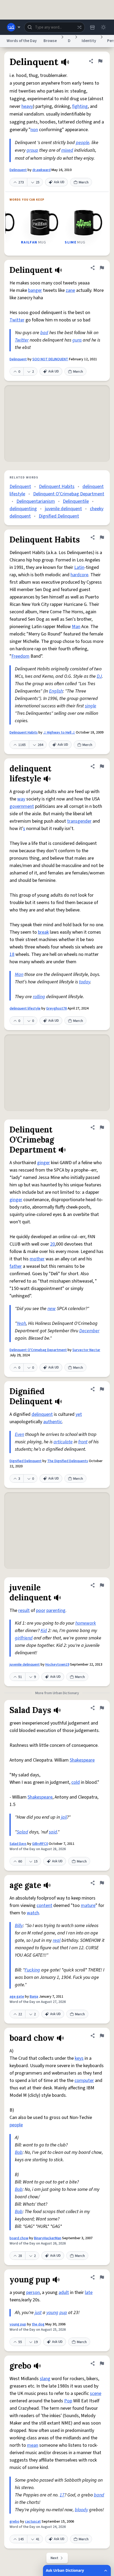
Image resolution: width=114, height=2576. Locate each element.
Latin (79, 567)
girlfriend (24, 1638)
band (99, 2495)
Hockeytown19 (57, 1665)
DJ (99, 676)
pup (63, 2313)
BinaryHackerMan (48, 2238)
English (56, 691)
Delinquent (18, 170)
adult (64, 2292)
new (52, 1309)
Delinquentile (76, 501)
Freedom (20, 656)
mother (37, 1259)
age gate (17, 1997)
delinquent (42, 1414)
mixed (67, 150)
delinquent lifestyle (25, 1008)
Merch (84, 182)
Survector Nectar (86, 1350)
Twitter (17, 320)
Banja (34, 1997)
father (16, 1266)
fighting (80, 106)
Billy (19, 1926)
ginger (43, 1163)
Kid (44, 1631)
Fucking (32, 1970)
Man (76, 627)
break (43, 932)
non (34, 130)
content (44, 1905)
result (24, 1610)
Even (19, 1434)
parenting (56, 1610)
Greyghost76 (56, 1008)
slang (45, 2379)
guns (77, 340)
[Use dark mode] (103, 27)
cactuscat (33, 2522)
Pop (68, 2401)
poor (41, 1610)
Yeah (21, 1323)
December (89, 1331)
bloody (81, 2510)
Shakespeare (82, 1760)
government (22, 806)
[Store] (92, 27)
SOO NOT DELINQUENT (50, 359)
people (83, 143)
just (38, 2313)
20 (52, 1244)
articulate (63, 1442)
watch (33, 1913)
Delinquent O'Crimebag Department (69, 494)
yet (79, 1414)
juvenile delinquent (63, 509)
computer (84, 2080)
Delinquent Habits (57, 487)
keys (79, 2058)
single (91, 706)
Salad (22, 1832)
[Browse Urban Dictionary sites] (14, 27)
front (83, 1442)
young (52, 2313)
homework (86, 1623)
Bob (19, 2152)
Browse (50, 41)
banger (35, 290)
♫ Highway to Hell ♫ (59, 732)
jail (64, 1817)
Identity (89, 41)
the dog (38, 2324)
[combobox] (54, 27)
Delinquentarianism (36, 501)
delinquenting (23, 509)
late (89, 2292)
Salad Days (18, 1844)
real (57, 1940)
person (33, 2292)
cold (76, 1782)
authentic (53, 1422)
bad (44, 333)
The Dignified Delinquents (68, 1461)
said (53, 1832)
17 (62, 2495)
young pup (18, 2324)
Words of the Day (22, 41)
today (85, 982)
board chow (19, 2238)
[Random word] (79, 27)
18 (12, 954)
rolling (39, 997)
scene (96, 2393)
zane (70, 290)
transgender (79, 821)
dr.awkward (41, 170)
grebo (14, 2522)
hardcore (79, 575)
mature (88, 1905)
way (21, 799)
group (32, 150)
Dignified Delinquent (59, 516)
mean (33, 2445)
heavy (27, 106)
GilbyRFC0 (40, 1844)
